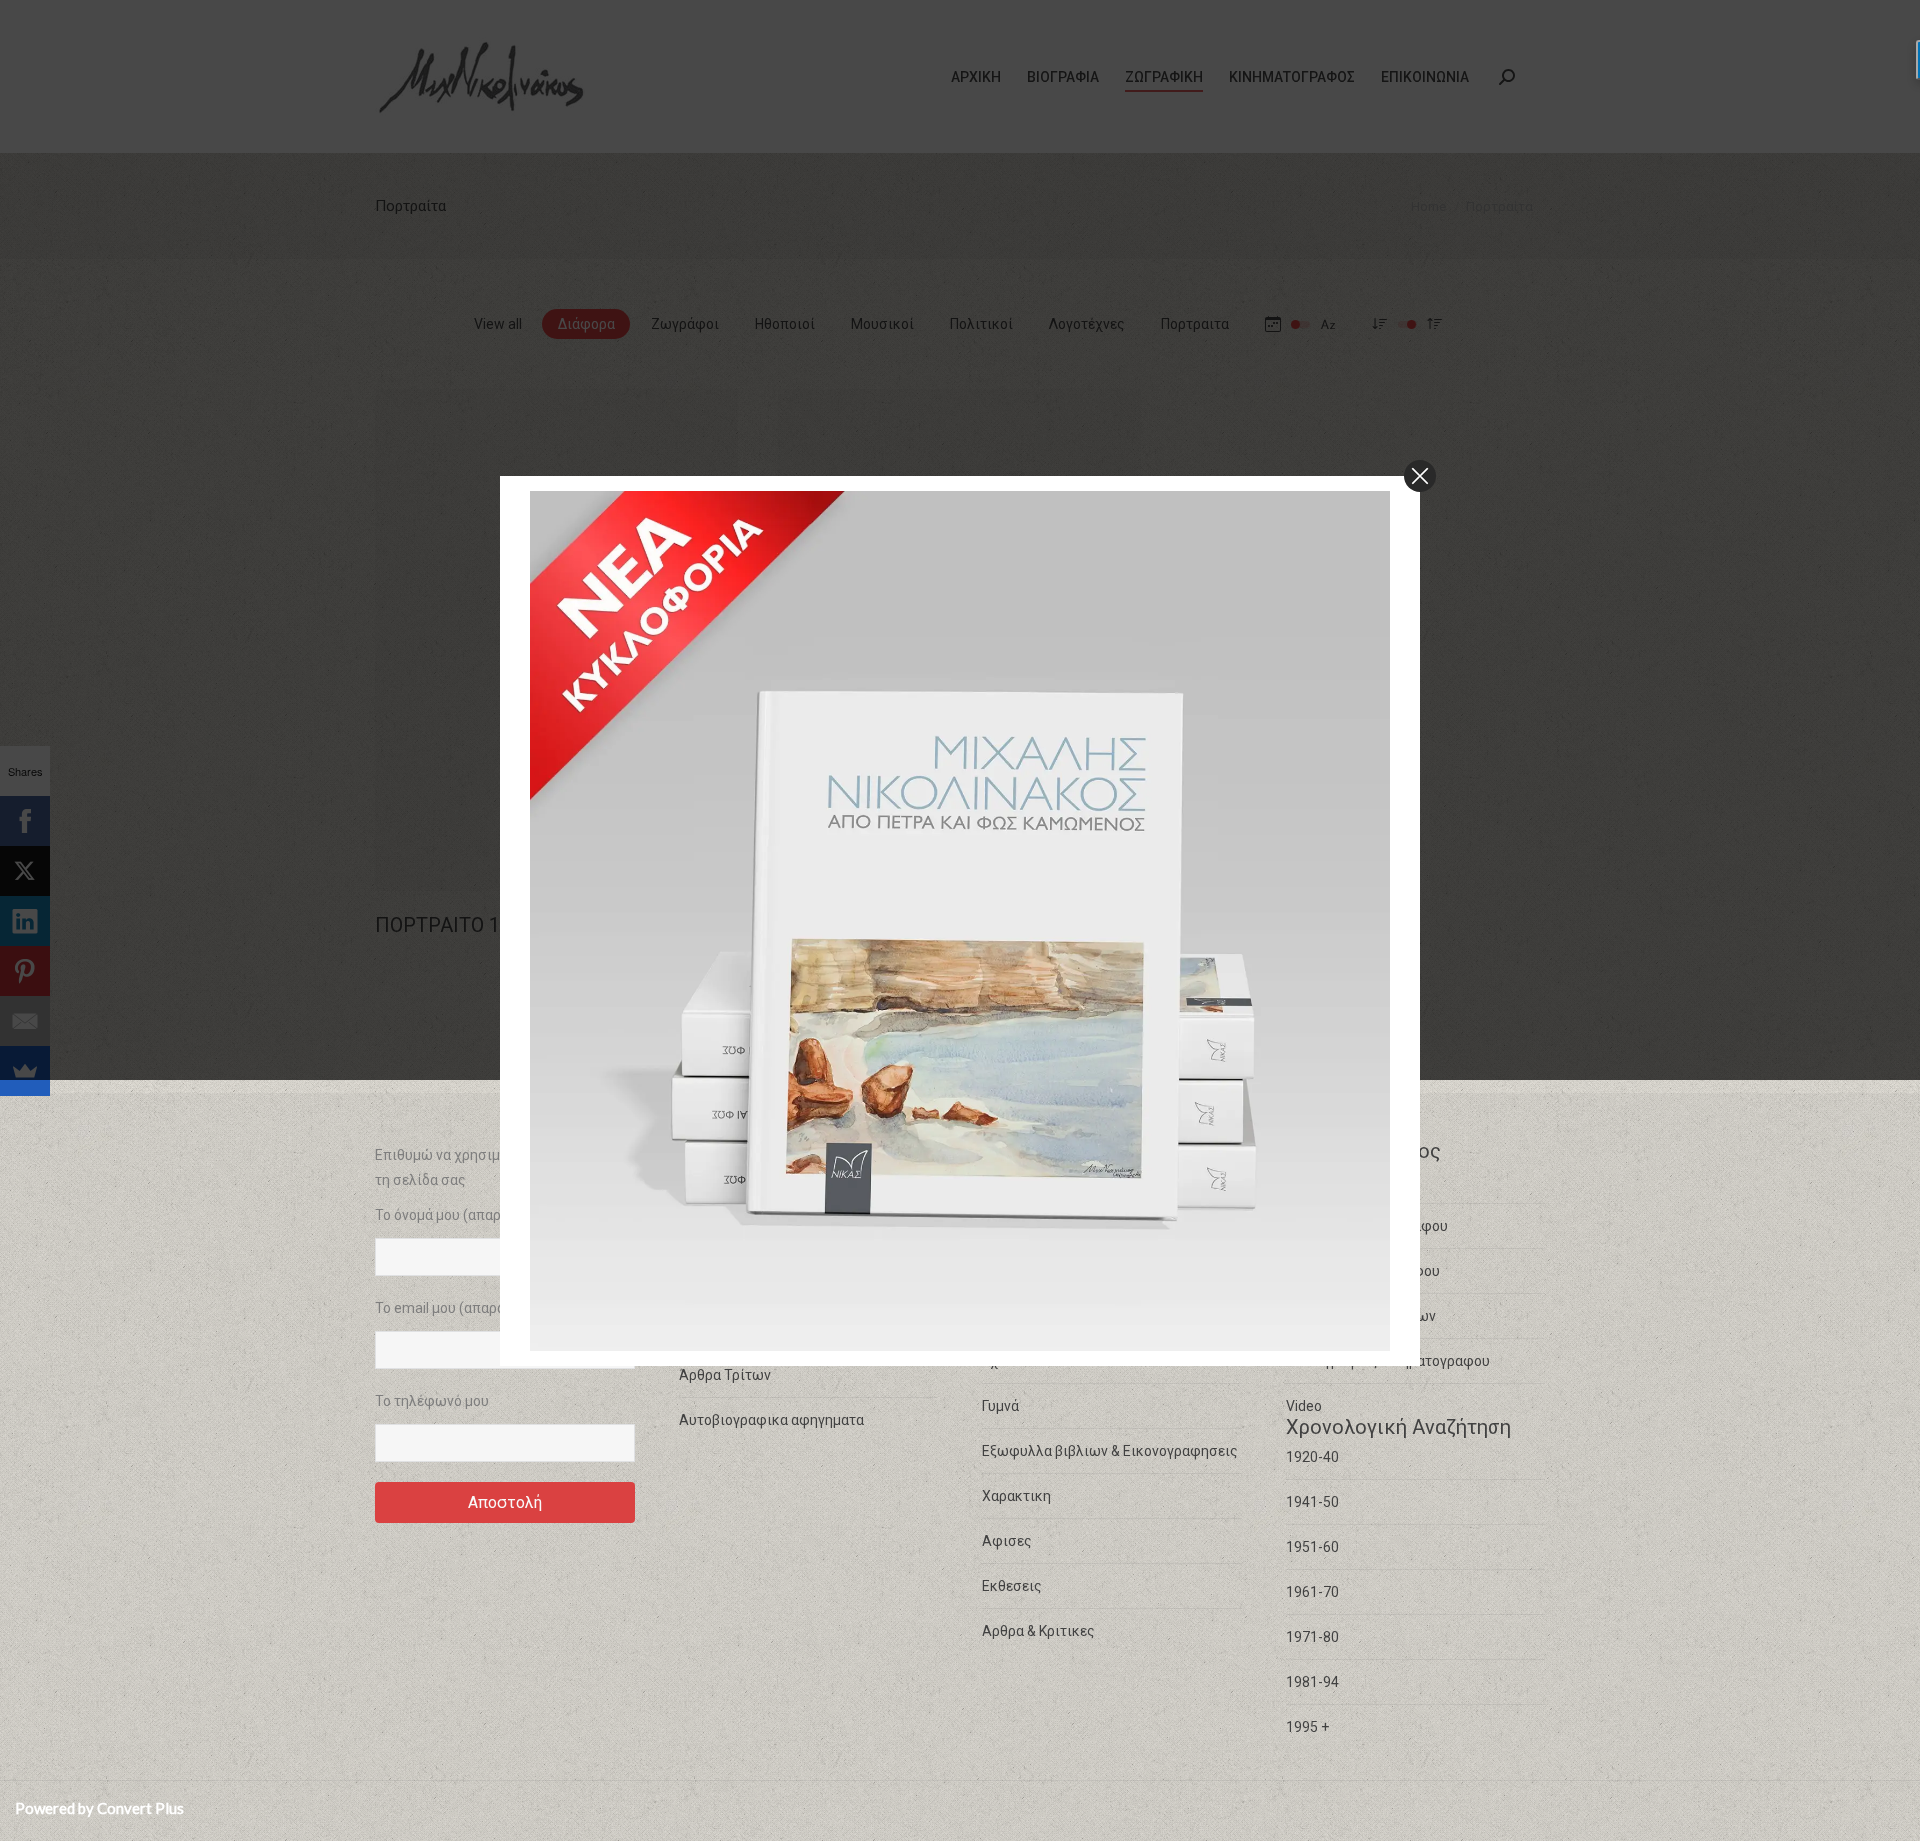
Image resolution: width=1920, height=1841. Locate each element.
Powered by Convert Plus (99, 1808)
